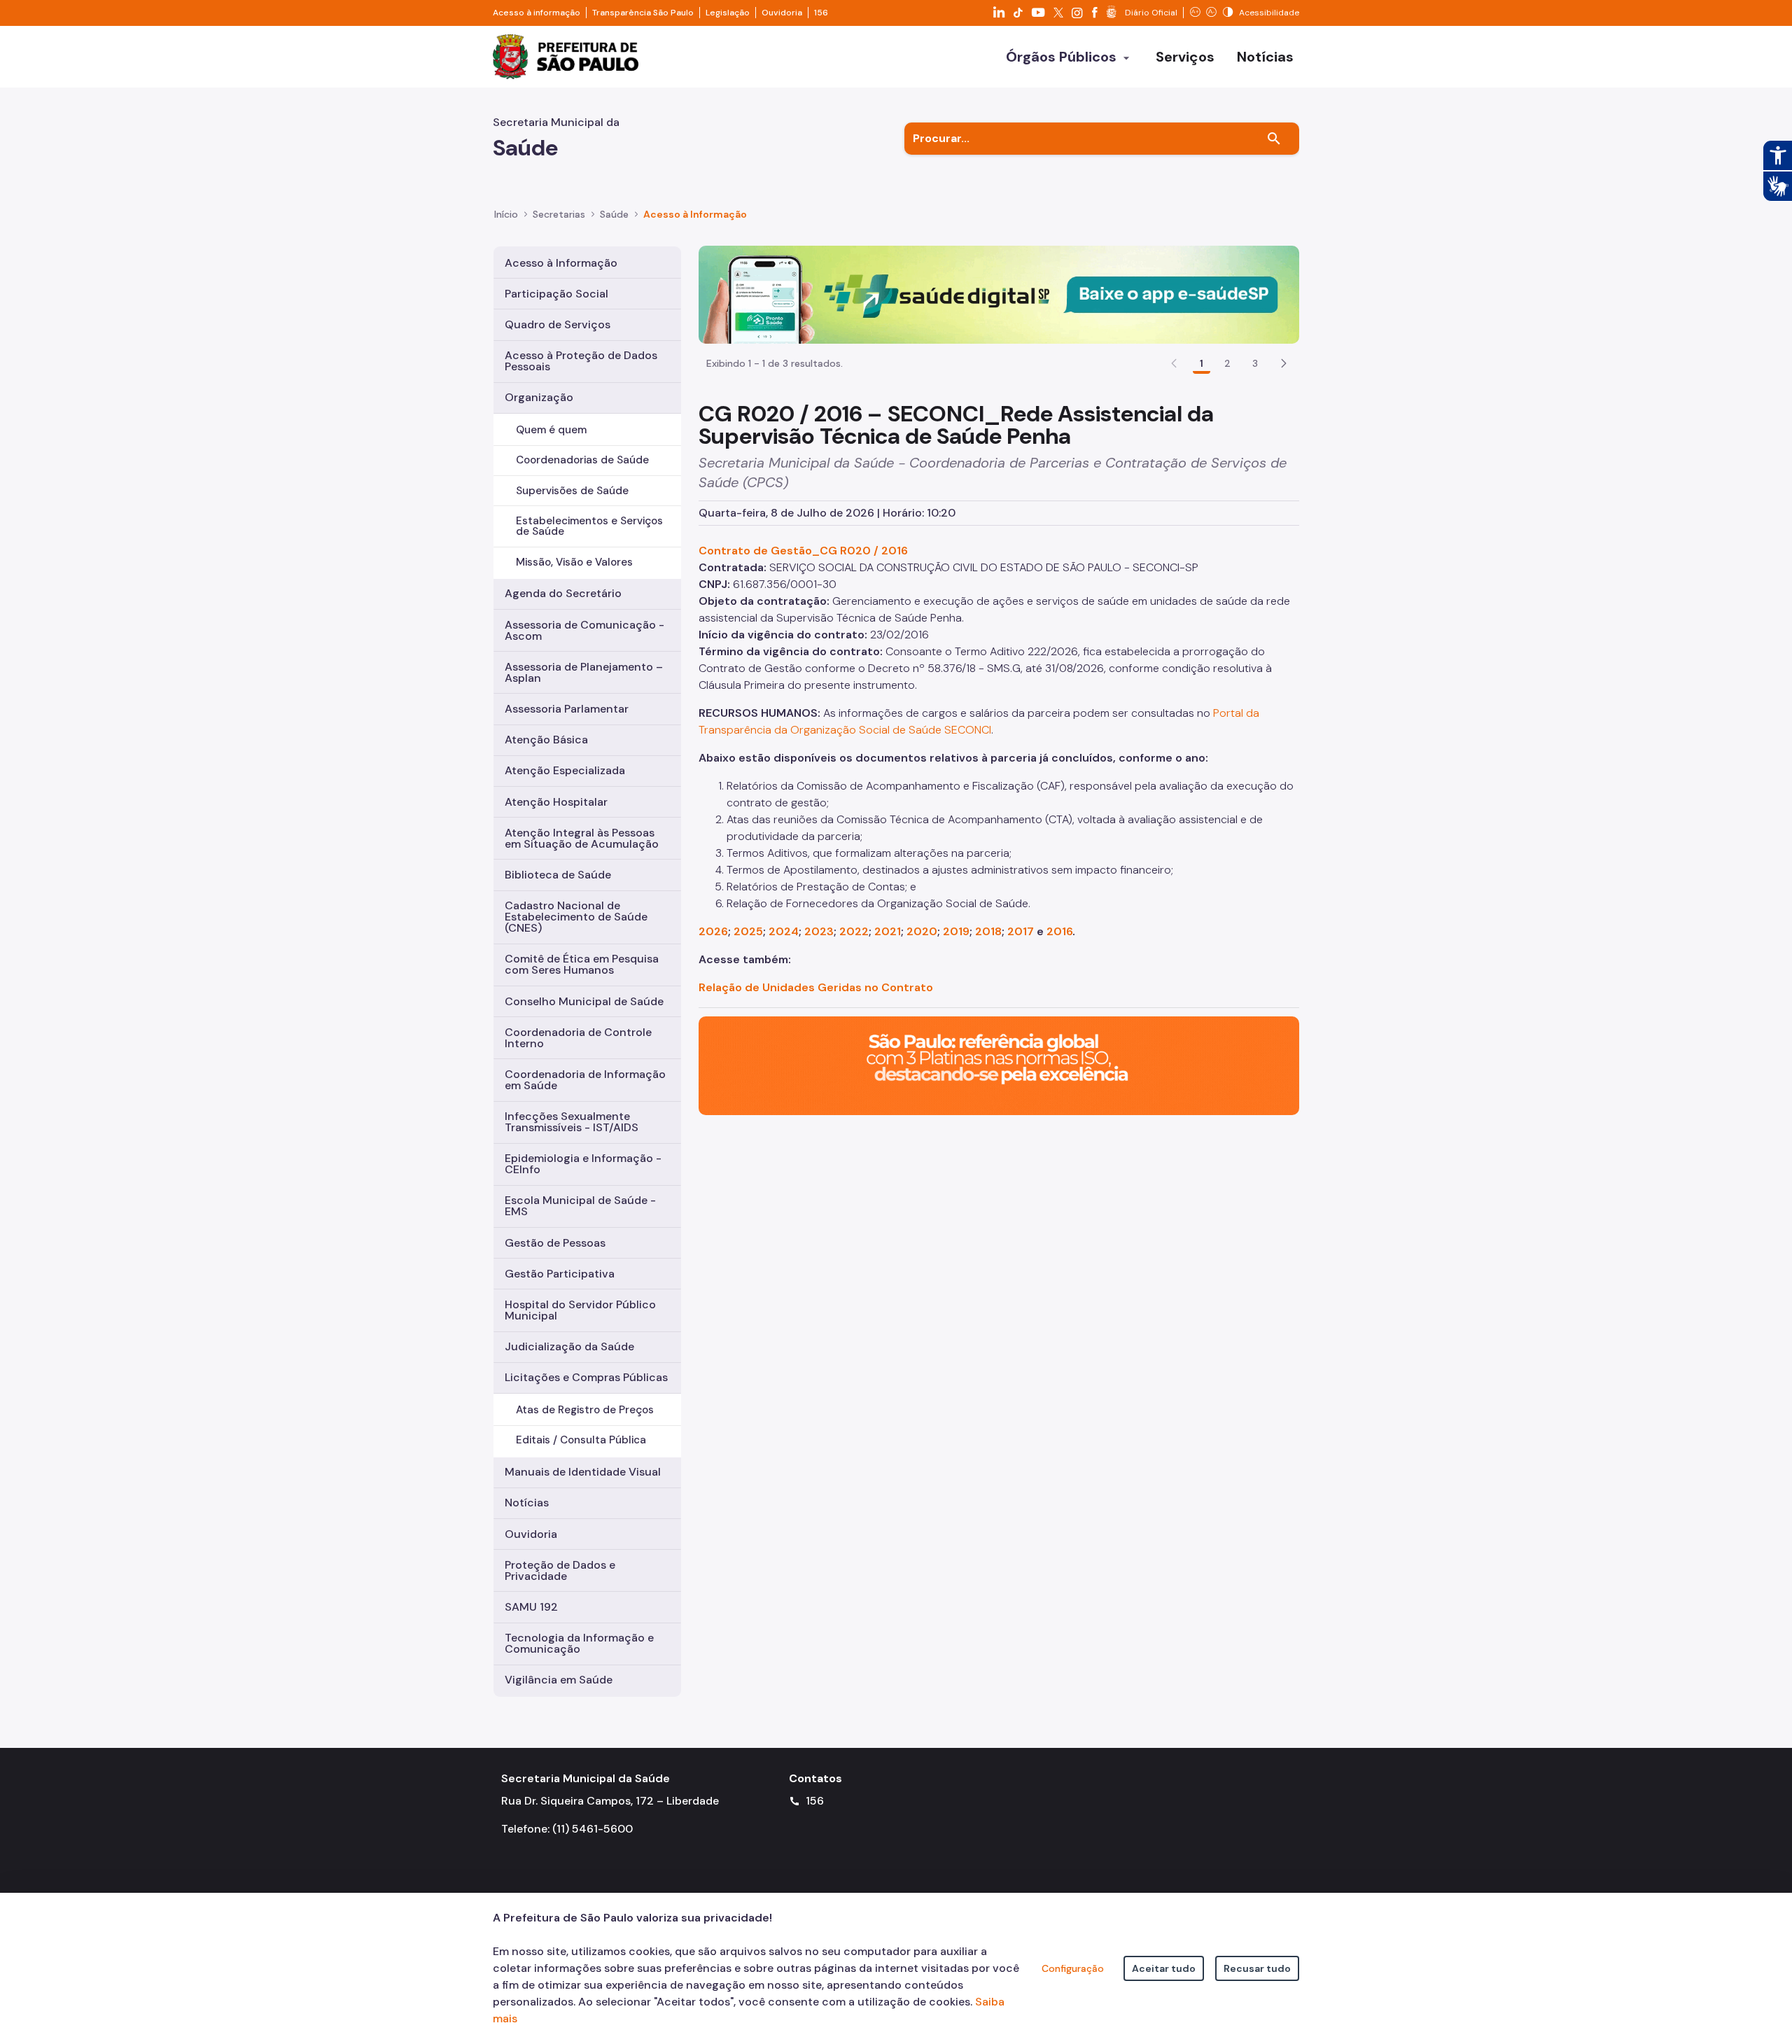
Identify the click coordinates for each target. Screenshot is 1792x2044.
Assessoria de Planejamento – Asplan (584, 672)
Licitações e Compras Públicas (586, 1377)
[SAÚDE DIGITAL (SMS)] (999, 294)
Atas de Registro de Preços (585, 1410)
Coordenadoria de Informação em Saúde (585, 1080)
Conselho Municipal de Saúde (584, 1001)
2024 (784, 931)
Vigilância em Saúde (559, 1680)
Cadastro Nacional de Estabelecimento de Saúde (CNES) (576, 917)
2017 (1021, 931)
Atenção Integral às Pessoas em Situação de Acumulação (582, 838)
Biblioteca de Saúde (558, 875)
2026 (713, 931)
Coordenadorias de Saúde (582, 460)
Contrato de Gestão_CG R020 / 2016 (803, 551)
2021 (888, 931)
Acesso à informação (537, 13)
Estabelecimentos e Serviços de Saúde (589, 526)
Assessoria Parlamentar (567, 709)
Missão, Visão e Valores (574, 562)
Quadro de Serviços (558, 324)
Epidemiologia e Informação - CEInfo (583, 1164)
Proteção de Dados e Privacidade (560, 1570)
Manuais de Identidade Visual (583, 1472)
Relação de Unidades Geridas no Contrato (816, 987)
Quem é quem (551, 430)
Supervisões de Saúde (572, 491)
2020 (922, 931)
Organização (539, 397)
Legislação (728, 13)
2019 (956, 931)
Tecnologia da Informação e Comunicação (579, 1643)
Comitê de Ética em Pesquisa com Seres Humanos (582, 964)
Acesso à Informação (695, 214)
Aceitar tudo (1164, 1968)
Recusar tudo (1257, 1968)
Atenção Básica (546, 740)
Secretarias (559, 214)
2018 (988, 931)
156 (821, 13)
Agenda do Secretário (563, 593)
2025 (748, 931)
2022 (854, 931)
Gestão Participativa (560, 1274)
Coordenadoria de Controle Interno (578, 1038)
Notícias (527, 1503)
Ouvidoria (782, 13)
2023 (819, 931)
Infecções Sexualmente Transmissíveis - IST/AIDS (572, 1122)
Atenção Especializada (565, 770)
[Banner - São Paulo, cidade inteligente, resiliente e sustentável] (999, 1065)
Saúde (614, 214)
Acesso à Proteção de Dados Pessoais (581, 361)
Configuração (1073, 1968)
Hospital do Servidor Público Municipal (580, 1310)
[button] (1284, 363)
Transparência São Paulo (643, 13)
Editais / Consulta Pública (581, 1440)
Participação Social (556, 294)
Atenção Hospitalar (556, 802)
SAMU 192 (531, 1607)
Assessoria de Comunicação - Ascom (584, 630)
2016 (1059, 931)
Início (506, 214)
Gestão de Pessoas (555, 1243)
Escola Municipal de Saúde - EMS (580, 1206)
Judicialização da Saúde (569, 1346)
